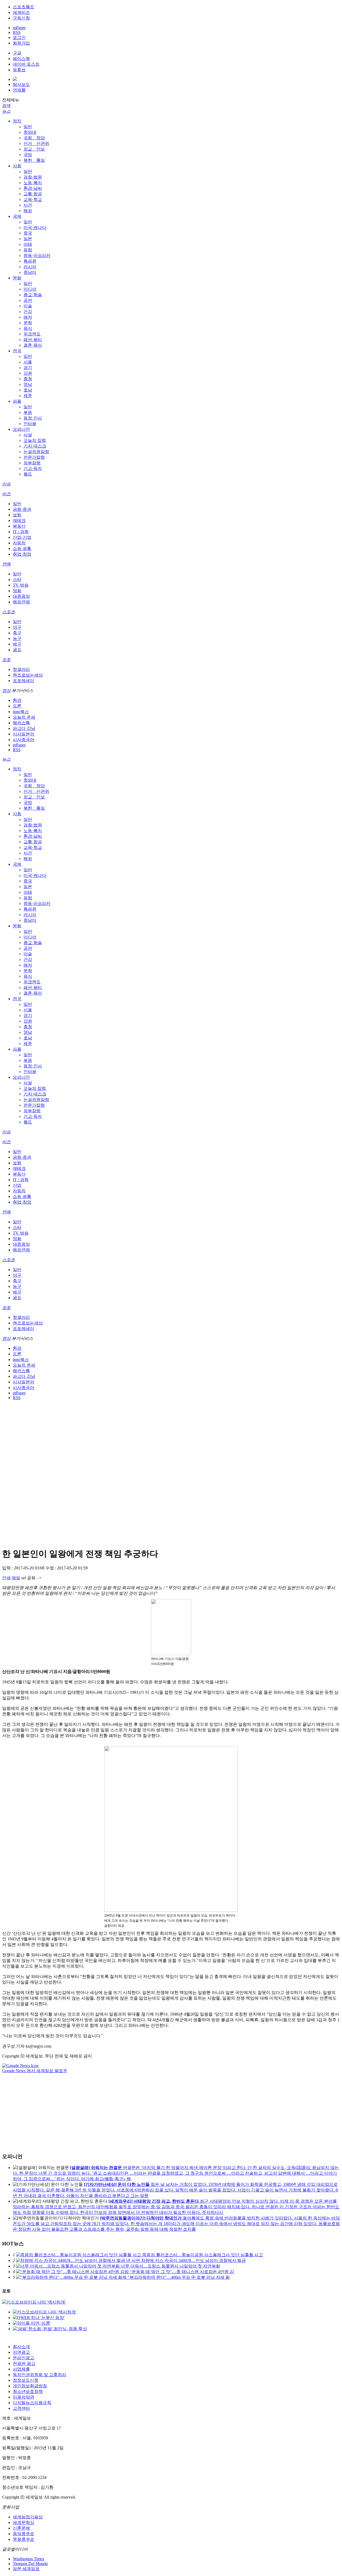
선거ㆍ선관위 (36, 143)
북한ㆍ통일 (34, 160)
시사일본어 (24, 734)
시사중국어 (24, 740)
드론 (17, 706)
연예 (6, 564)
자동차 (19, 543)
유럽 (28, 250)
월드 (28, 474)
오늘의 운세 (24, 717)
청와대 (30, 132)
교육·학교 (33, 199)
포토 (6, 660)
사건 (28, 205)
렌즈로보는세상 (28, 675)
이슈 (6, 484)
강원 (28, 373)
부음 (28, 412)
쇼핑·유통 (22, 549)
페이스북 (21, 59)
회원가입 (21, 43)
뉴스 (6, 111)
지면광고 (21, 2352)
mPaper (19, 28)
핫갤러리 (21, 669)
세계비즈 (21, 12)
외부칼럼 (32, 463)
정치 (17, 121)
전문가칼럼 (34, 457)
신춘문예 (21, 2528)
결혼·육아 (33, 345)
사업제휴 (21, 2369)
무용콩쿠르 (24, 2539)
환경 (17, 700)
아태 (28, 244)
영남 (28, 384)
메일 (16, 1578)
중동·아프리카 (37, 256)
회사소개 (21, 2347)
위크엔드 (32, 334)
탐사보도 (21, 84)
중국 (28, 233)
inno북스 (21, 712)
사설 (28, 435)
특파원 (30, 261)
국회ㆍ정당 (34, 138)
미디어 (30, 289)
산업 (17, 1185)
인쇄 (6, 1578)
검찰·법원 (33, 177)
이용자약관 (24, 2397)
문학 (28, 323)
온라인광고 (24, 2358)
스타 (17, 579)
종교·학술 (33, 295)
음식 (28, 328)
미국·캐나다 (35, 227)
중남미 (30, 272)
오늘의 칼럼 (35, 440)
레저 (28, 317)
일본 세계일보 (26, 2569)
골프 (17, 650)
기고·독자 (33, 468)
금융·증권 (22, 509)
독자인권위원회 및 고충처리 (40, 2375)
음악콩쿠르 (24, 2534)
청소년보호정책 (28, 2391)
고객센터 (21, 2408)
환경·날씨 (33, 188)
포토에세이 (24, 681)
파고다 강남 (24, 728)
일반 (28, 127)
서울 (28, 362)
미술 (28, 306)
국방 (28, 155)
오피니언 (21, 429)
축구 (17, 633)
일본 (28, 239)
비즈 (6, 494)
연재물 (19, 90)
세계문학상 (24, 2522)
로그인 (19, 37)
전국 (17, 351)
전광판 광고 (24, 2363)
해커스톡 (21, 723)
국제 (17, 216)
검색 (6, 106)
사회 (17, 166)
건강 (28, 312)
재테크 (19, 521)
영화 (17, 591)
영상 (6, 691)
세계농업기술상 (28, 2517)
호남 (28, 390)
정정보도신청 (26, 2380)
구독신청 (21, 18)
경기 (28, 368)
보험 (17, 515)
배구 (17, 644)
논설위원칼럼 (36, 452)
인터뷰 (30, 424)
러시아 (30, 267)
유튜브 (19, 70)
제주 (28, 396)
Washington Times (28, 2559)
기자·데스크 (35, 446)
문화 (17, 278)
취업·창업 (22, 554)
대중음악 (21, 596)
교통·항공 (33, 194)
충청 (28, 379)
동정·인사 (33, 418)
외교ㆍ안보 (34, 149)
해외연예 (21, 602)
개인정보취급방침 (30, 2386)
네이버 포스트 (26, 64)
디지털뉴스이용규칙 (32, 2403)
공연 (28, 300)
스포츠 (9, 612)
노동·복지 (33, 183)
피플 (17, 401)
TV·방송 (21, 585)
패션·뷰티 (33, 340)
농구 (17, 638)
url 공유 (28, 1578)
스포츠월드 (24, 7)
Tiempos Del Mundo (30, 2564)
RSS (17, 32)
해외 (28, 211)
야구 (17, 627)
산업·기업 (22, 537)
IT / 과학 (21, 532)
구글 (17, 53)
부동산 (19, 526)
